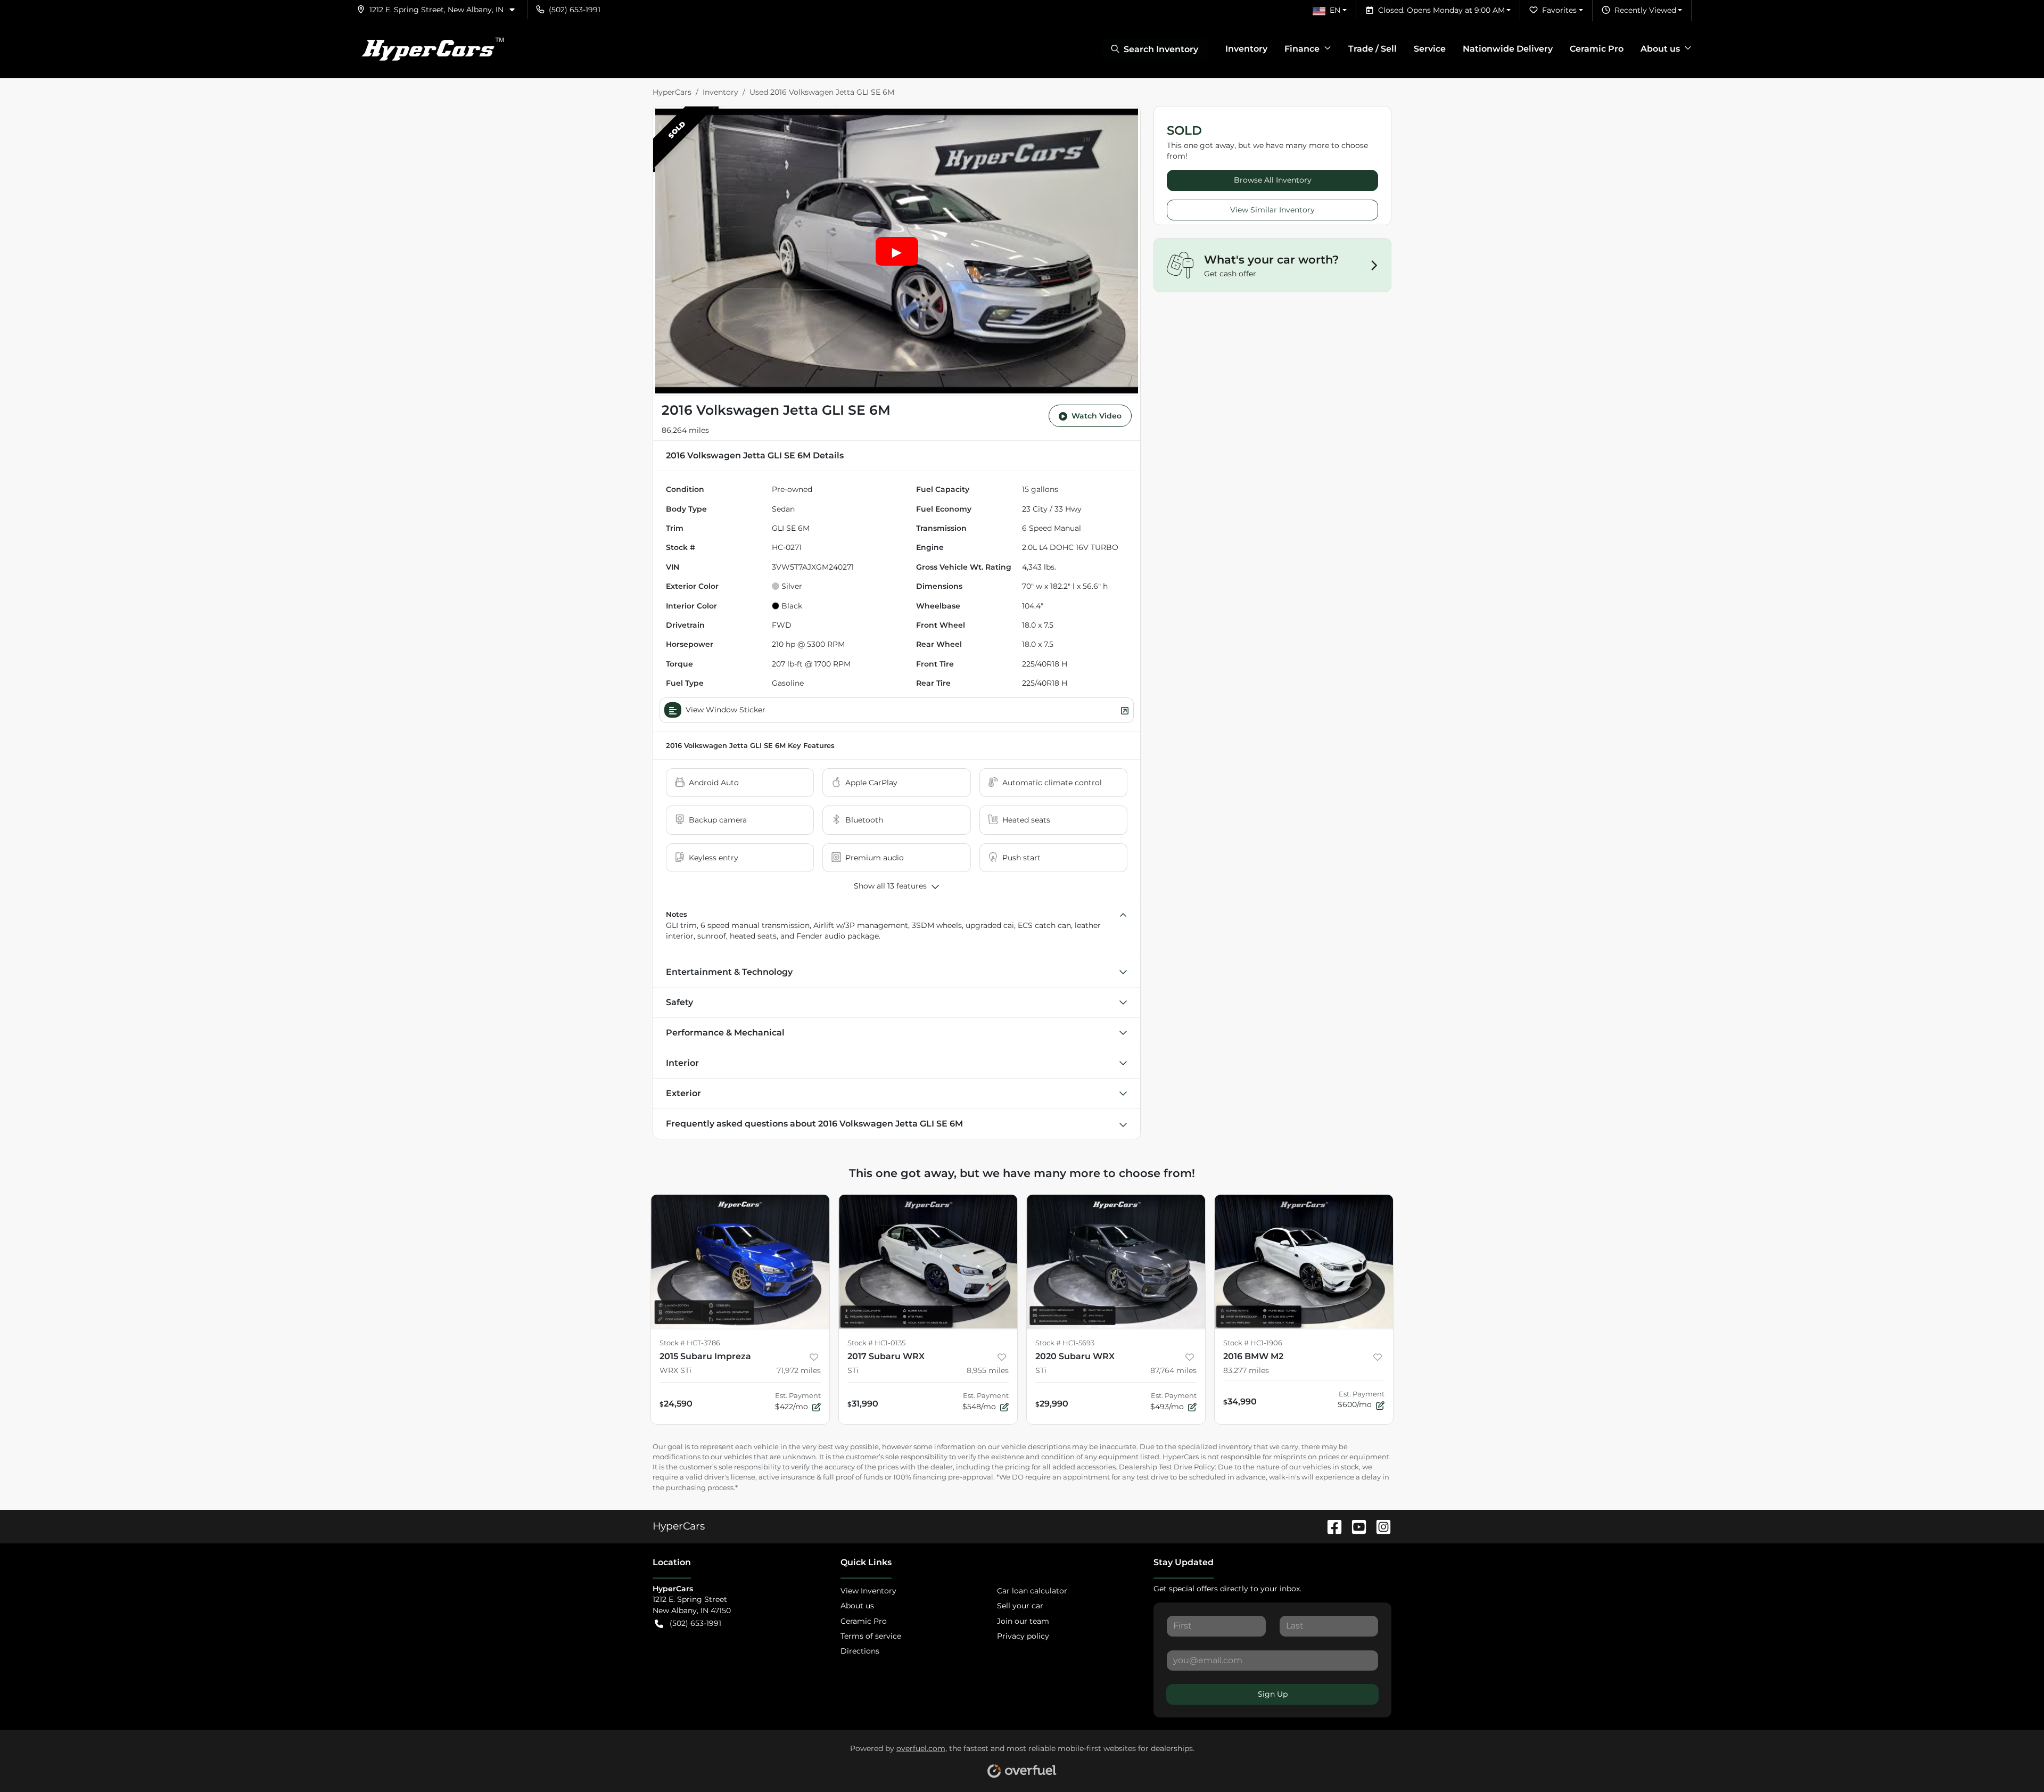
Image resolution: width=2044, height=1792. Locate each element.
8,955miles (988, 1370)
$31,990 (863, 1403)
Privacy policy (1023, 1636)
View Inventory (868, 1591)
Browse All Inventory (1273, 180)
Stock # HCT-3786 (690, 1343)
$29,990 (1052, 1403)
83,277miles (1246, 1370)
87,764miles (1173, 1370)
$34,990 (1240, 1401)
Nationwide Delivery (1508, 49)
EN (1335, 10)
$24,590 (676, 1403)
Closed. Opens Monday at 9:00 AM (1441, 10)
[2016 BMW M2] (1304, 1261)
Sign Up (1273, 1694)
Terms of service (871, 1636)
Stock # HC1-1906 (1253, 1343)
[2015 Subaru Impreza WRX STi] (740, 1261)
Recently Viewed (1645, 10)
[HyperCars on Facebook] (1330, 1526)
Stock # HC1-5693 (1065, 1343)
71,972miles (799, 1370)
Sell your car (1020, 1606)
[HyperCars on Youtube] (1355, 1526)
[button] (440, 10)
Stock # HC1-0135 (876, 1343)
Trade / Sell (1373, 49)
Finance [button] (1302, 49)
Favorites (1559, 10)
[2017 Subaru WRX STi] (928, 1261)
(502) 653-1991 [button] (575, 10)
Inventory (1246, 49)
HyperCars (672, 92)
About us (857, 1606)
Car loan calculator (1032, 1591)
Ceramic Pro (1597, 49)
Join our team (1023, 1621)
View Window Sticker (726, 710)
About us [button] (1660, 49)
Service (1430, 49)
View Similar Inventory (1272, 210)
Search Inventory (1161, 49)
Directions (860, 1651)
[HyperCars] (432, 50)
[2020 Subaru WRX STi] (1116, 1261)
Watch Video (1097, 416)
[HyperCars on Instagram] (1379, 1526)
